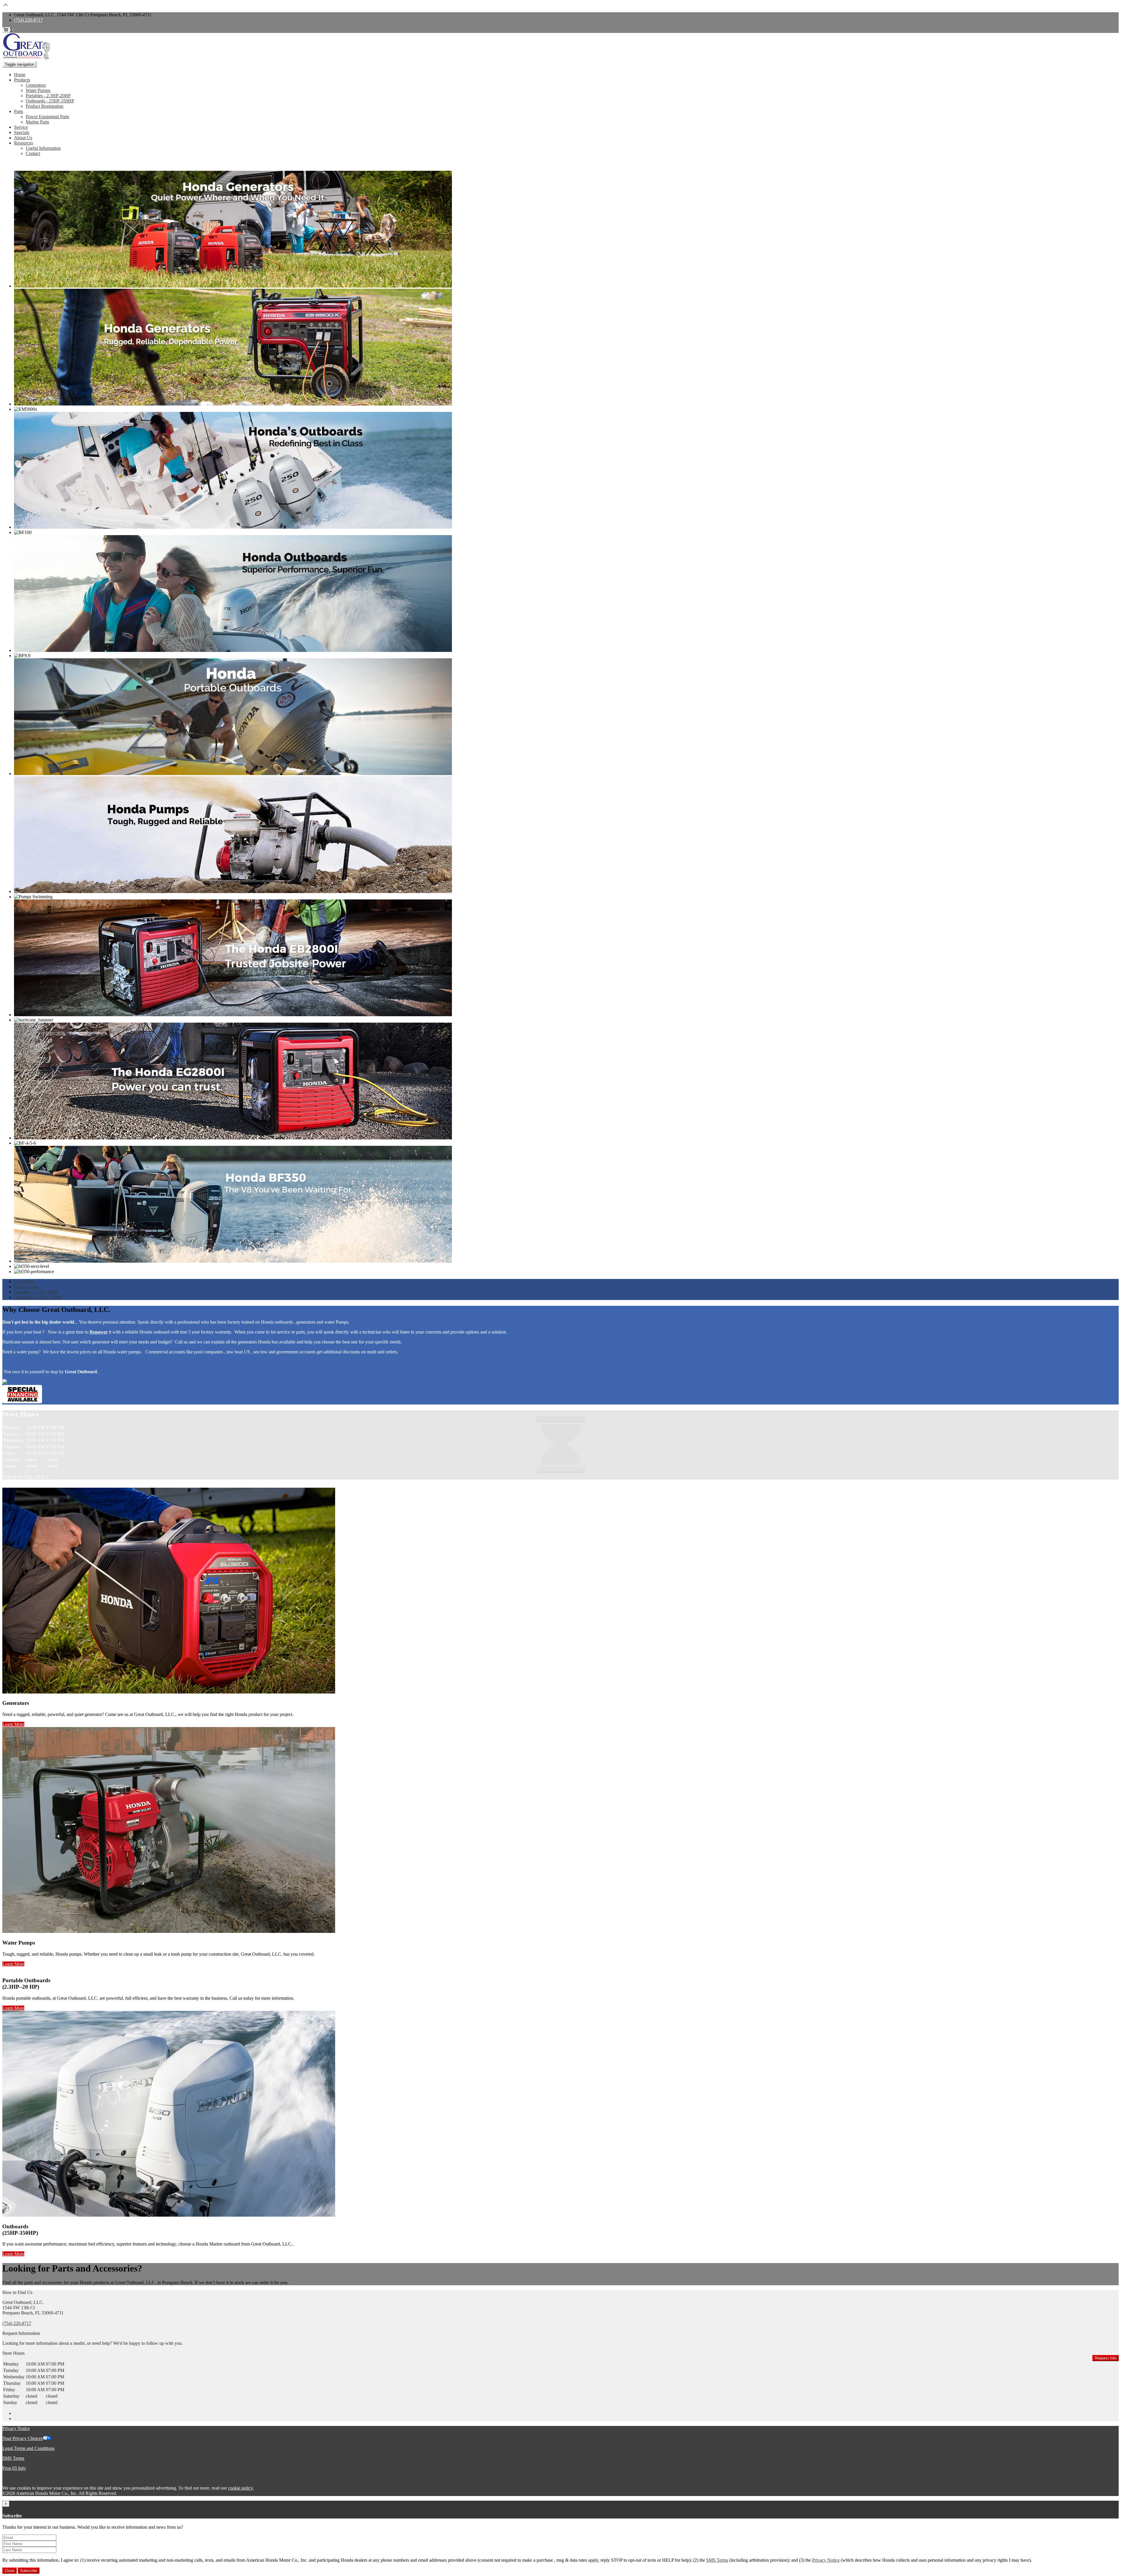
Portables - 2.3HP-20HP (48, 96)
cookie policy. (241, 2488)
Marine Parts (37, 122)
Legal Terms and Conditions (28, 2448)
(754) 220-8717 (28, 20)
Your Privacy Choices (22, 2438)
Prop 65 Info (14, 2468)
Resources (24, 143)
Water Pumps (38, 90)
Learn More (13, 1724)
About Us (23, 138)
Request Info (1106, 2358)
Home (20, 75)
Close (9, 2571)
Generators (36, 85)
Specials (22, 132)
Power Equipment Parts (47, 117)
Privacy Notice (16, 2428)
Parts (19, 111)
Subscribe (29, 2571)
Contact (33, 153)
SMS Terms (13, 2458)
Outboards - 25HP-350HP (50, 101)
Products (22, 80)
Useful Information (43, 148)
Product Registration (45, 106)
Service (21, 127)
